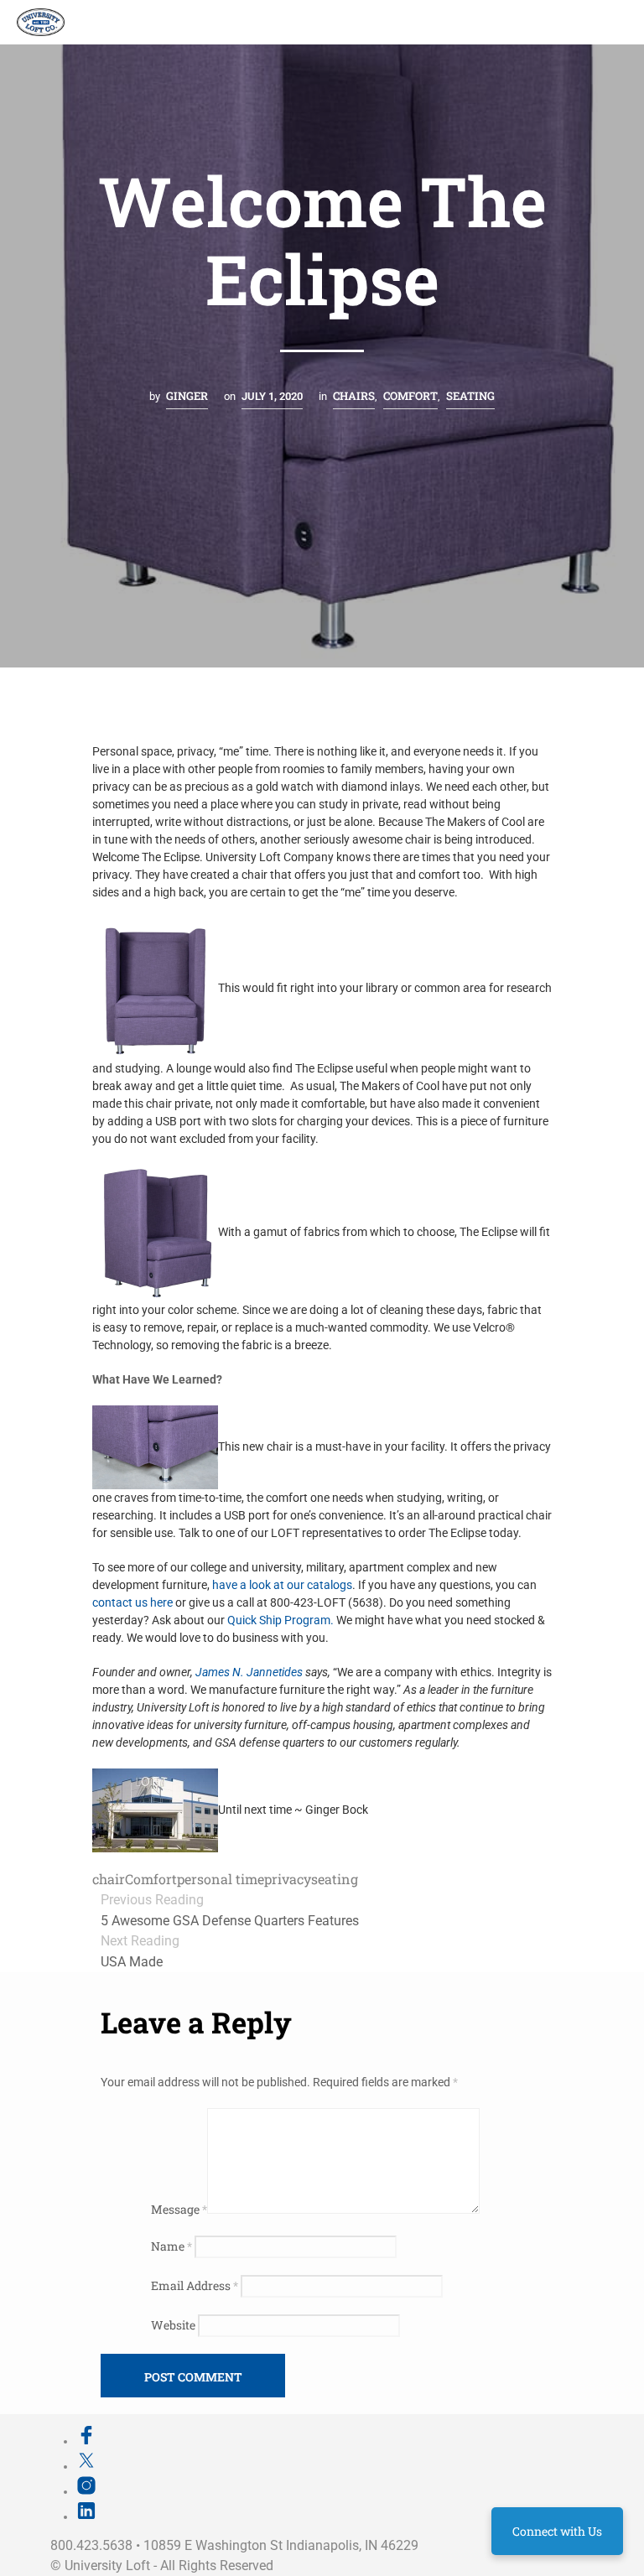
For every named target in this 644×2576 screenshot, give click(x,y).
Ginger (187, 396)
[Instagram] (86, 2491)
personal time (221, 1879)
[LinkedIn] (86, 2516)
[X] (86, 2466)
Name (171, 2246)
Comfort (410, 396)
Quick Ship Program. (280, 1620)
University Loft (107, 2566)
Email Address (195, 2285)
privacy (288, 1879)
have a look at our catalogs (282, 1585)
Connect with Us (557, 2531)
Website (173, 2325)
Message (179, 2209)
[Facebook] (86, 2441)
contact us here (134, 1602)
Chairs (354, 396)
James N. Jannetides (249, 1672)
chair (109, 1879)
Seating (470, 396)
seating (335, 1879)
